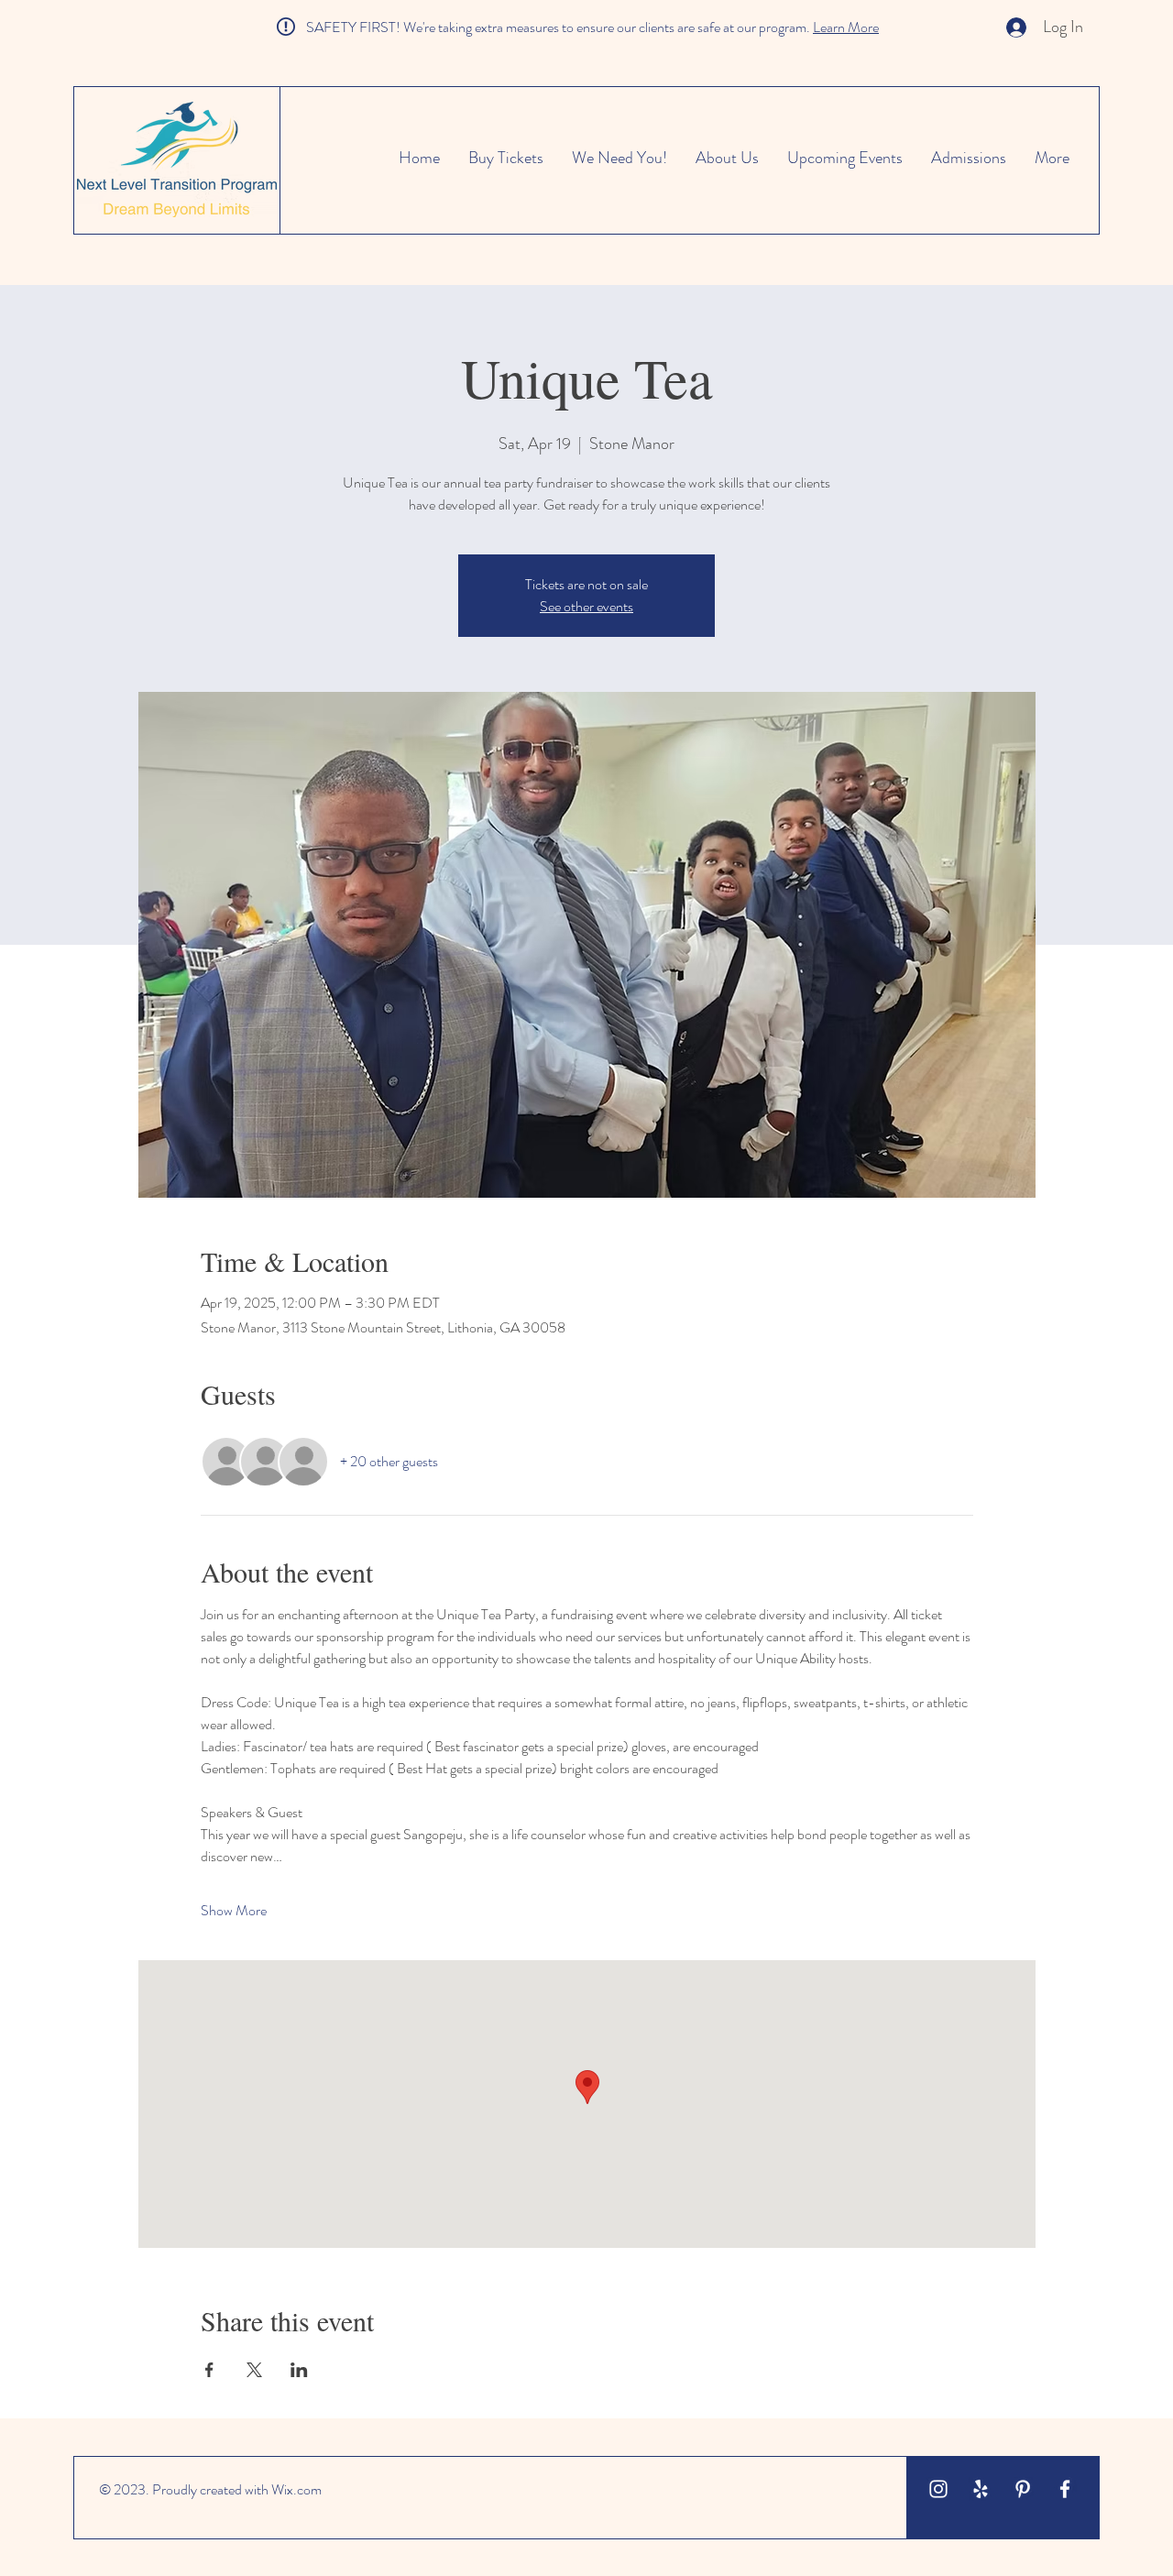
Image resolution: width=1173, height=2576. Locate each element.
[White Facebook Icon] (1065, 2489)
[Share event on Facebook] (209, 2370)
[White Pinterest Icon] (1023, 2489)
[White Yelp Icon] (981, 2489)
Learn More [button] (846, 27)
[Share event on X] (254, 2370)
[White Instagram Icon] (938, 2489)
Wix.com (296, 2489)
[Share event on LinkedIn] (299, 2370)
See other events (586, 606)
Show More (234, 1911)
